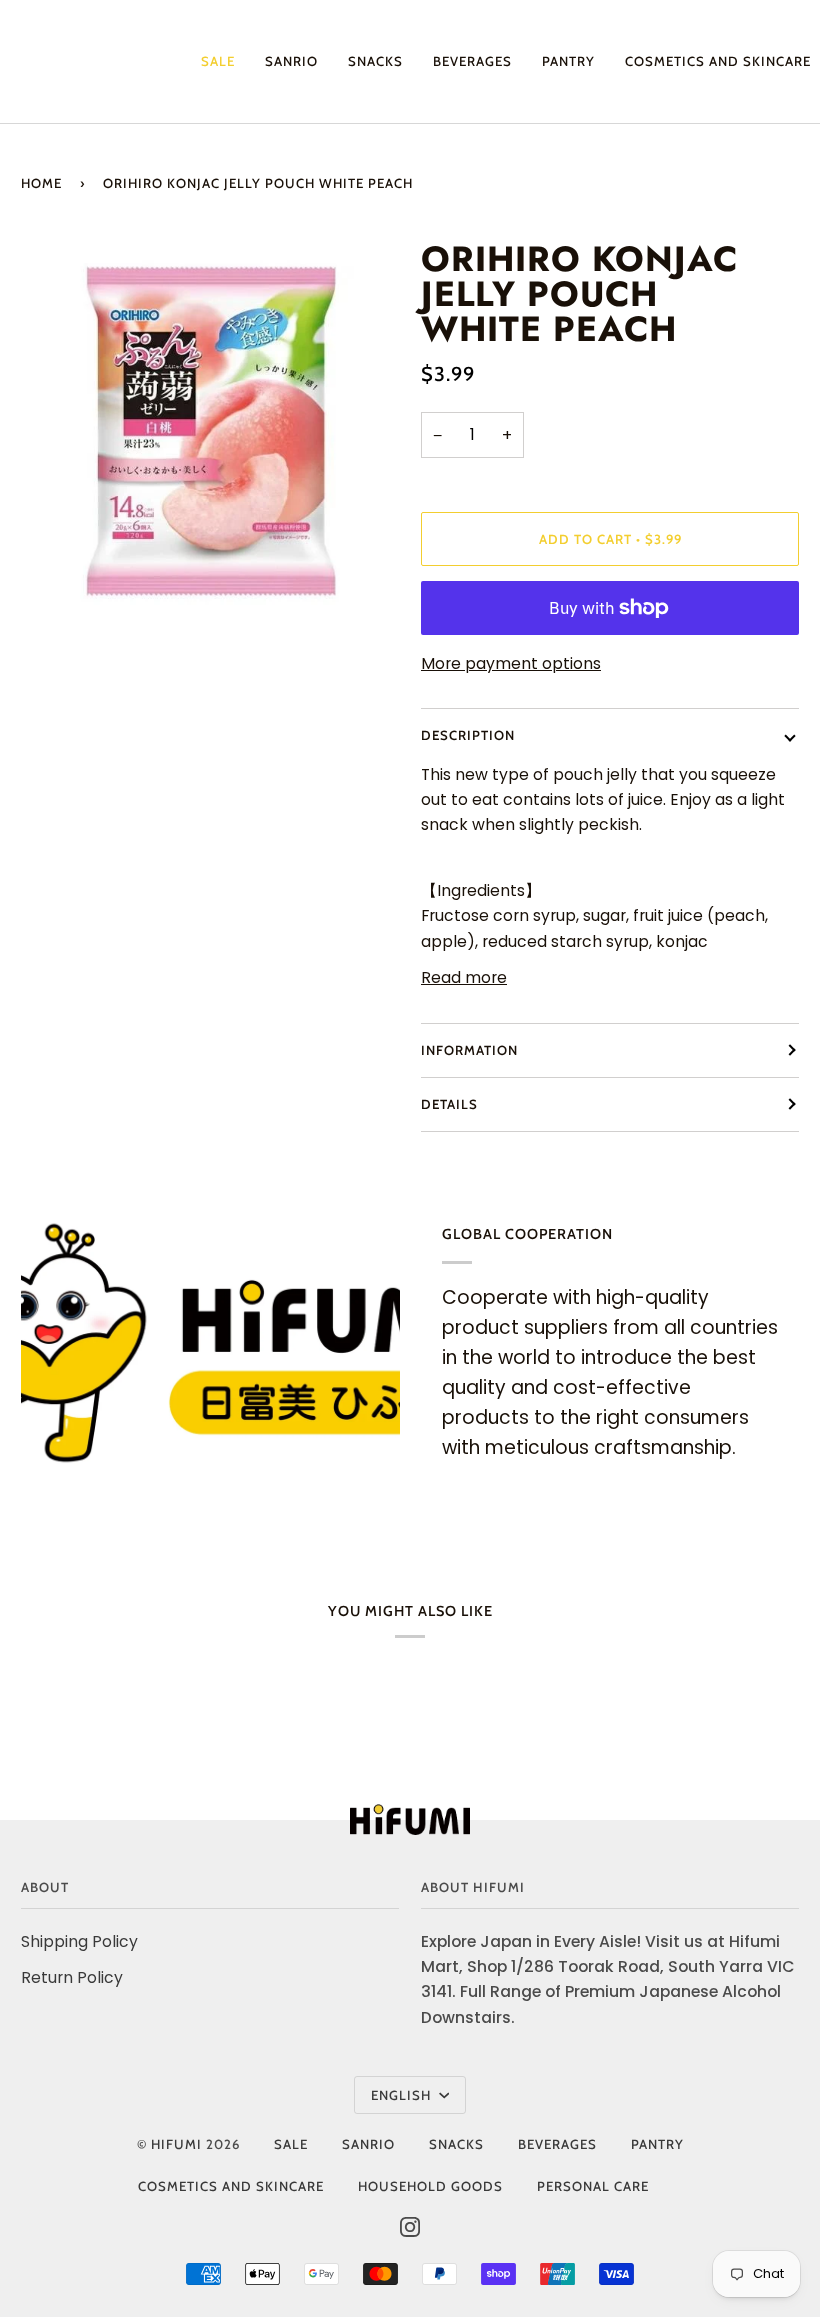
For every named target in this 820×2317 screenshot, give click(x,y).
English (403, 2095)
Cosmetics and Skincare (231, 2186)
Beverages (557, 2144)
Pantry (657, 2144)
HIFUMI (176, 2144)
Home (41, 183)
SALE (291, 2144)
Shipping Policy (79, 1941)
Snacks (456, 2144)
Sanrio (368, 2144)
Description (468, 735)
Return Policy (72, 1977)
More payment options (511, 663)
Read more (464, 977)
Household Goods (430, 2186)
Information (469, 1050)
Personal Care (593, 2186)
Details (449, 1104)
